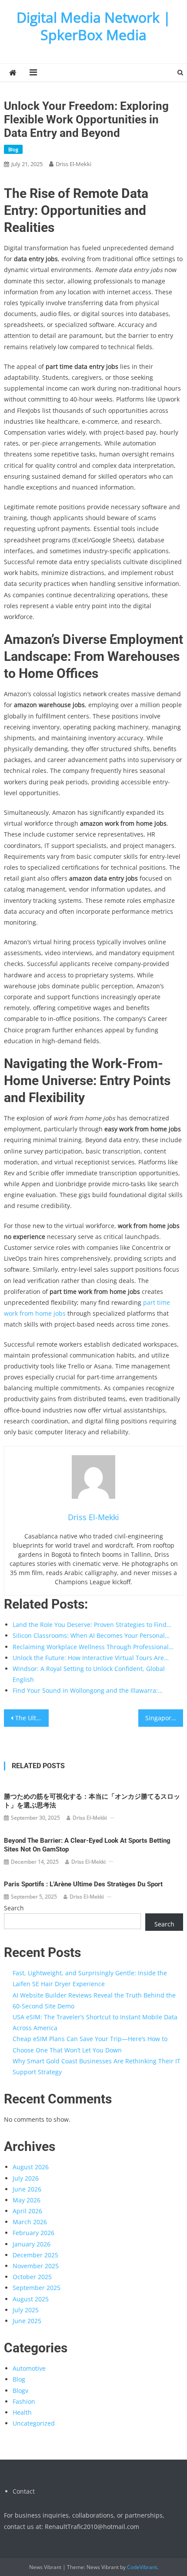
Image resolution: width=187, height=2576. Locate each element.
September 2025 (37, 2288)
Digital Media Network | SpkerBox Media (94, 26)
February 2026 (33, 2233)
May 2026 (27, 2200)
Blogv (20, 2391)
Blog (13, 149)
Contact (24, 2491)
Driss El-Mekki (73, 164)
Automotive (29, 2368)
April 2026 (27, 2211)
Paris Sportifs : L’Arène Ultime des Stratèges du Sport (83, 1884)
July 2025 (26, 2310)
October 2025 (32, 2277)
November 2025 (36, 2266)
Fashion (24, 2401)
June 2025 (27, 2321)
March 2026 (30, 2222)
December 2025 (35, 2255)
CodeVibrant (142, 2567)
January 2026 (32, 2244)
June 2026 (27, 2189)
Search (14, 1908)
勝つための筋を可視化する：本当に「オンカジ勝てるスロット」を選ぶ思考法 (92, 1801)
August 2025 (31, 2299)
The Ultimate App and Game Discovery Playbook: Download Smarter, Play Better (32, 1718)
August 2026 (31, 2167)
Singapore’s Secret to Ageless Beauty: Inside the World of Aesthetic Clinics (164, 1718)
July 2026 (26, 2178)
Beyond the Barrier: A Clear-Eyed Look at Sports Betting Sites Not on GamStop (87, 1845)
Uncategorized (34, 2423)
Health (22, 2412)
